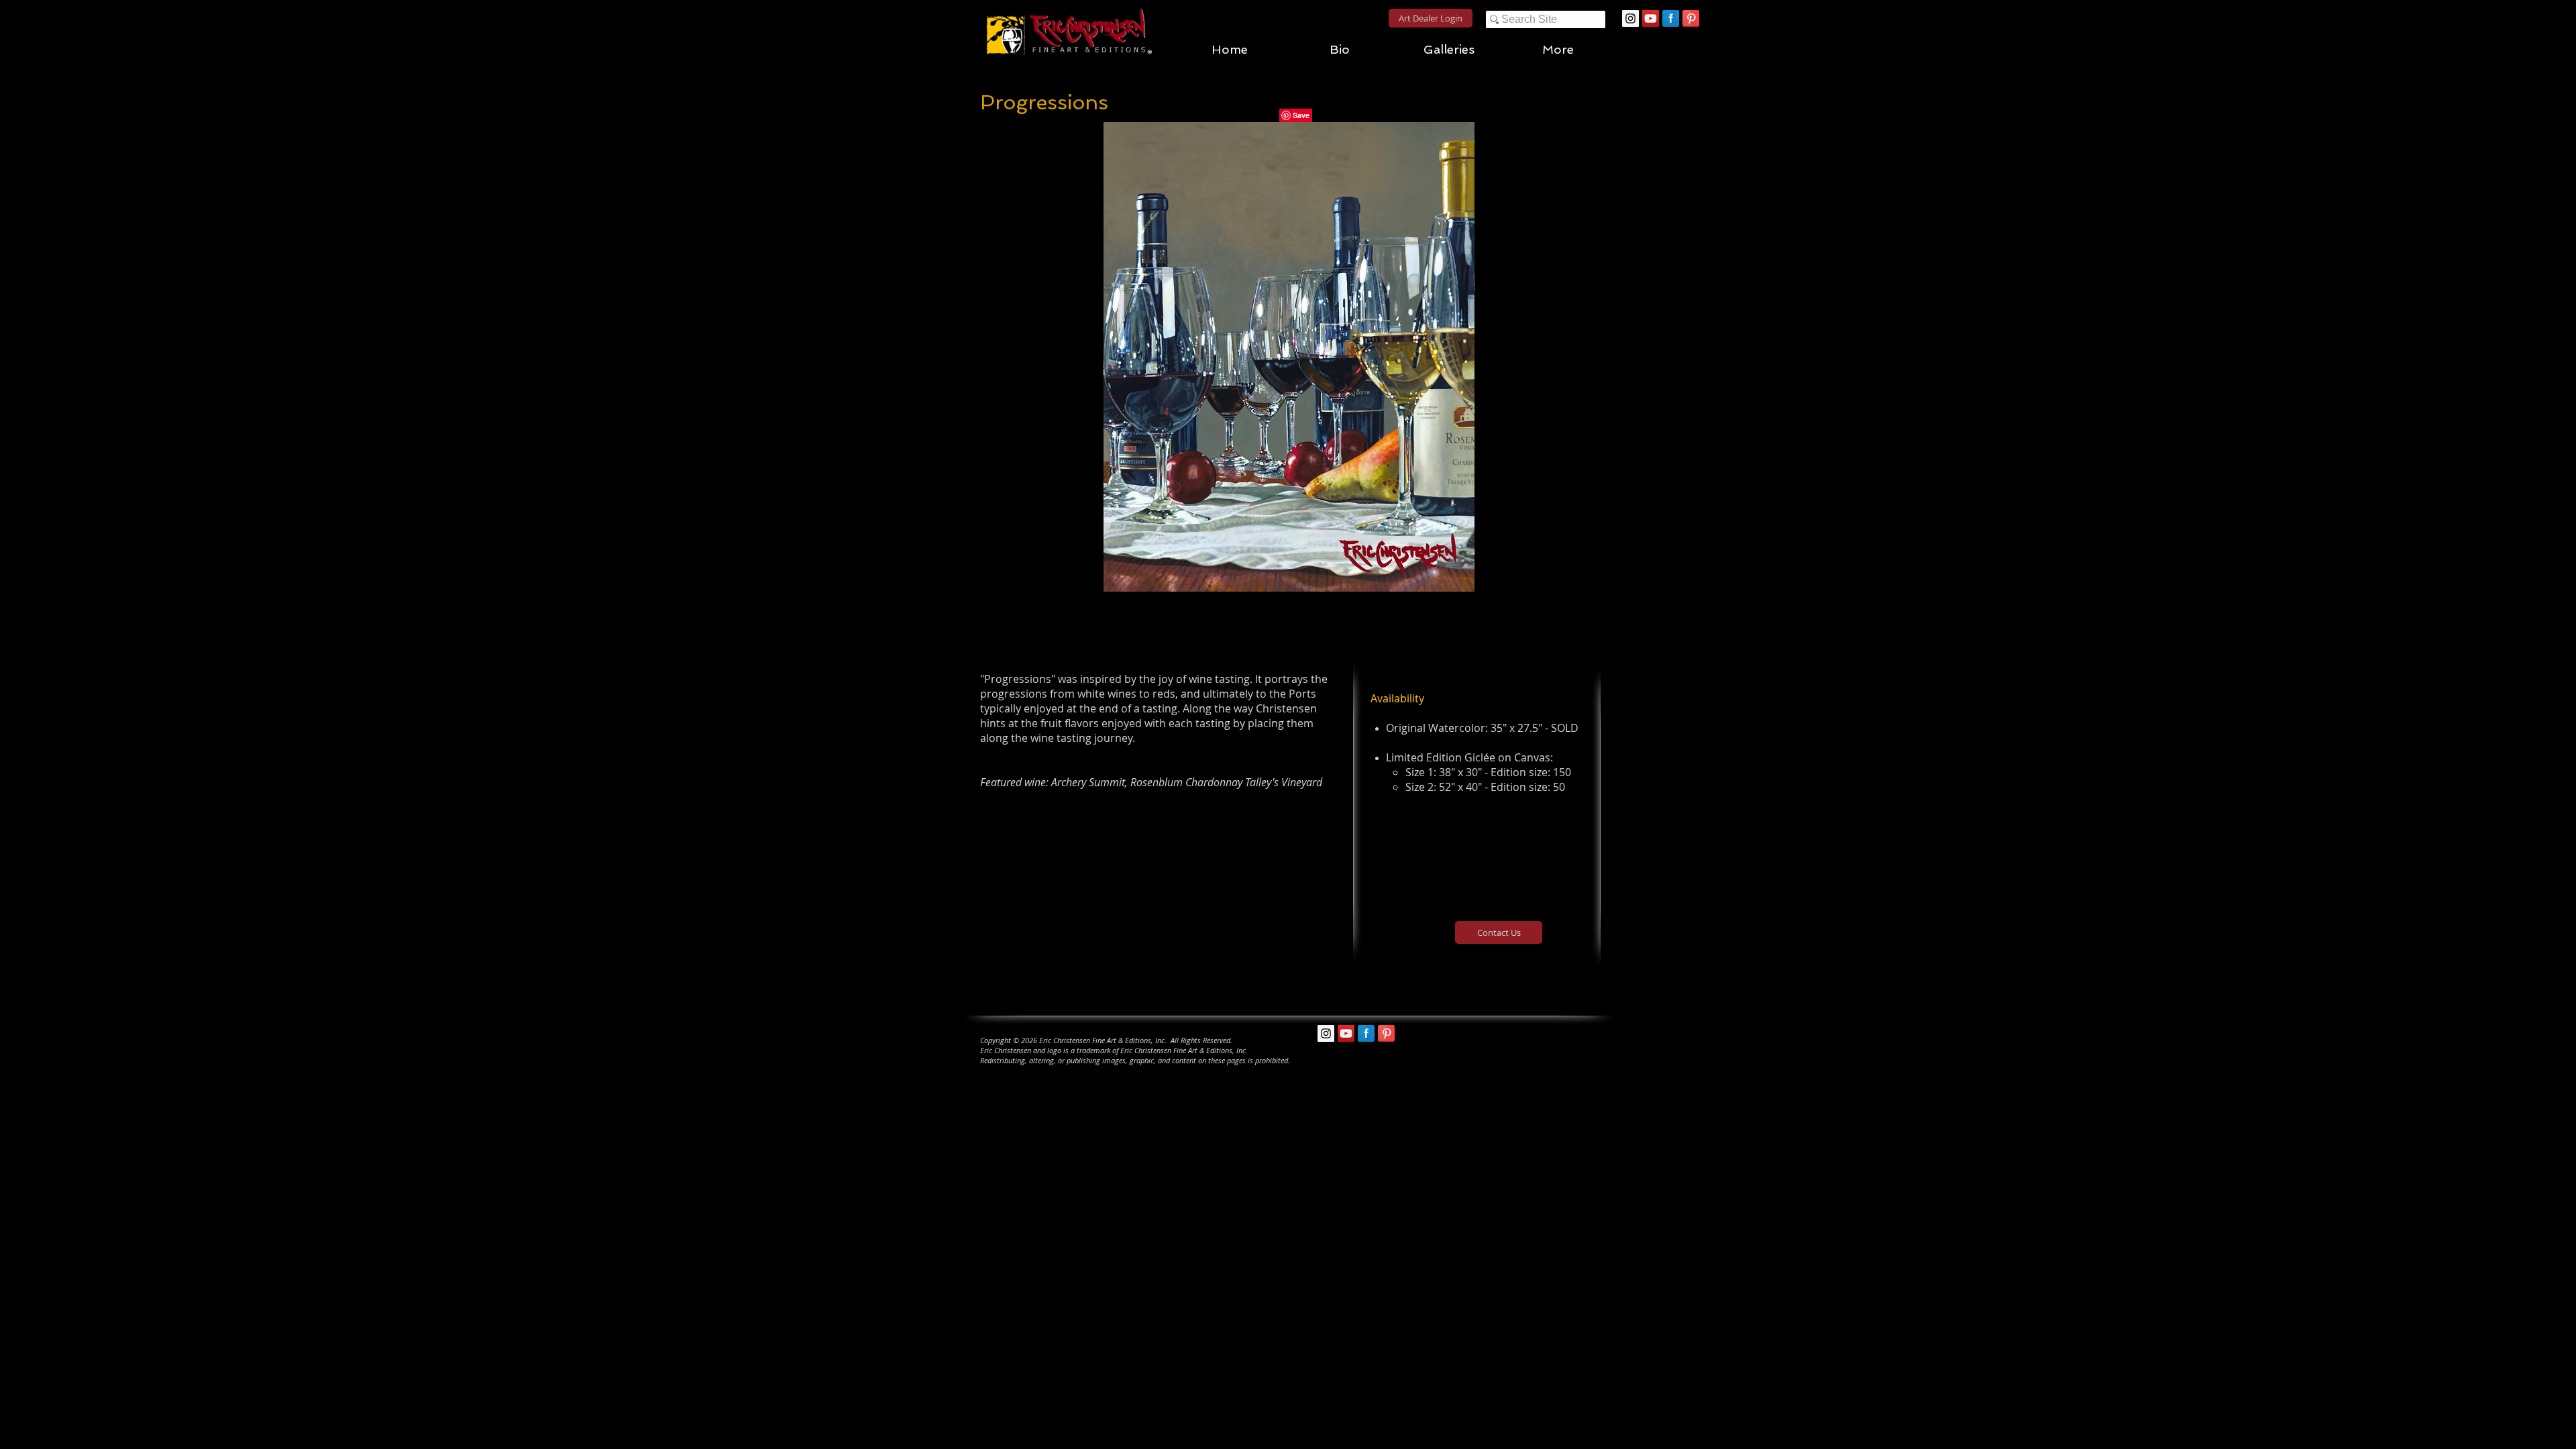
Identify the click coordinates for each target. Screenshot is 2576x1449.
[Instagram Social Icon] (1630, 18)
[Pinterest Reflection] (1691, 18)
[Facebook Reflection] (1671, 18)
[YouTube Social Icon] (1651, 18)
